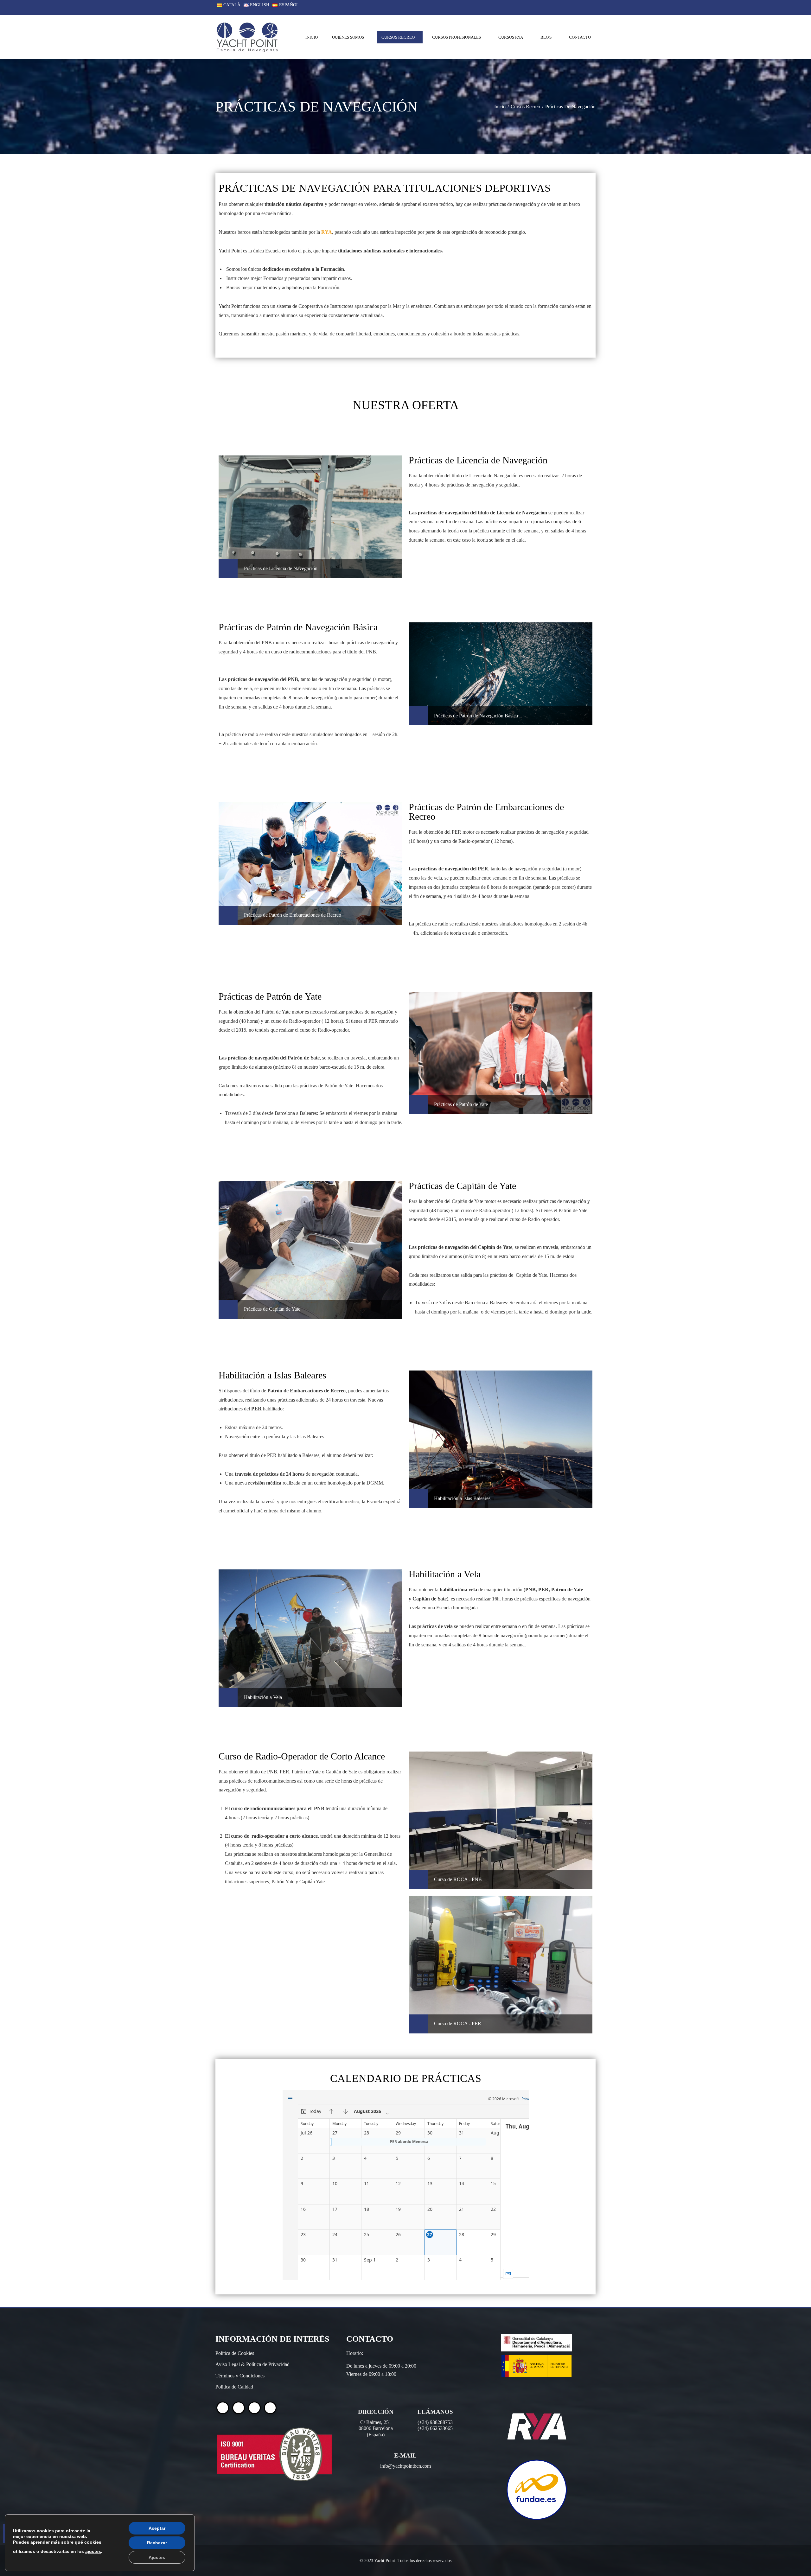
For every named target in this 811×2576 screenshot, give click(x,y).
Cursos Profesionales (457, 37)
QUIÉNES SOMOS (348, 37)
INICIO (312, 37)
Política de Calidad (234, 2387)
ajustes (93, 2551)
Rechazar (157, 2543)
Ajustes (157, 2557)
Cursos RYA (511, 37)
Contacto (580, 37)
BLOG (546, 37)
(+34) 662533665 (435, 2428)
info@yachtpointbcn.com (405, 2466)
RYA (327, 232)
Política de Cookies (235, 2353)
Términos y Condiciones (240, 2376)
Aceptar (157, 2528)
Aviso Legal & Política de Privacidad (252, 2364)
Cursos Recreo (398, 37)
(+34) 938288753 (435, 2422)
